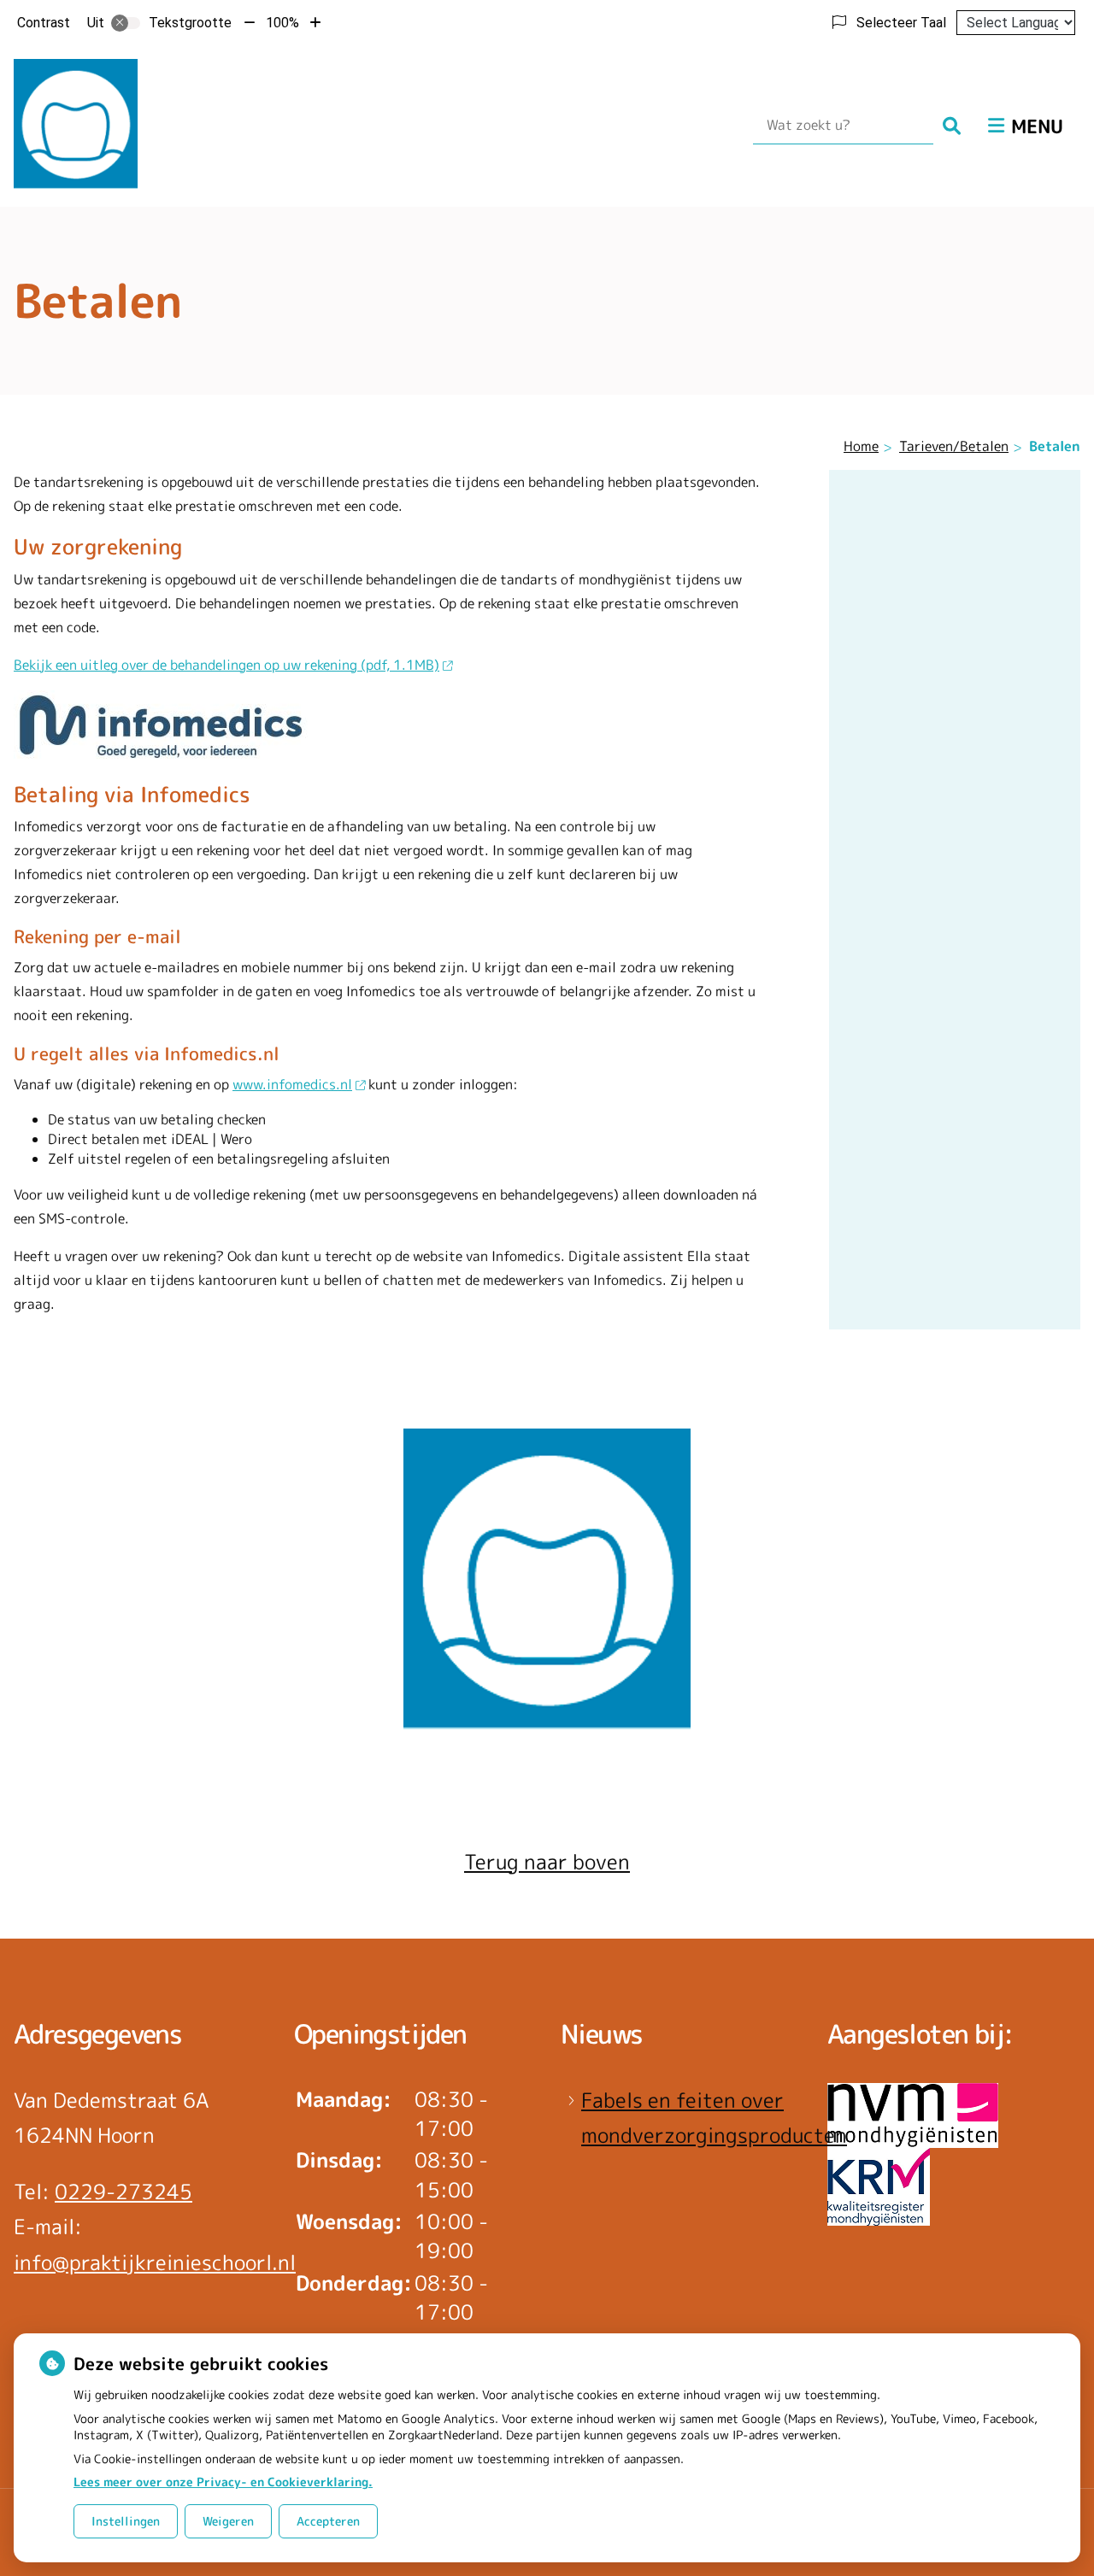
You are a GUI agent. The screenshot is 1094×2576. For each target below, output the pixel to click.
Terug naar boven (547, 1862)
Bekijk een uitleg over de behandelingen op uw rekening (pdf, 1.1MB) (226, 665)
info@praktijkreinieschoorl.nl (155, 2262)
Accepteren (328, 2521)
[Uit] (126, 23)
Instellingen (126, 2521)
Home (861, 446)
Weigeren (228, 2521)
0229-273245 (124, 2192)
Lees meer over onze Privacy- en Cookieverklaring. (223, 2482)
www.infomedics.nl (292, 1084)
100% (282, 23)
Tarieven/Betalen (954, 446)
